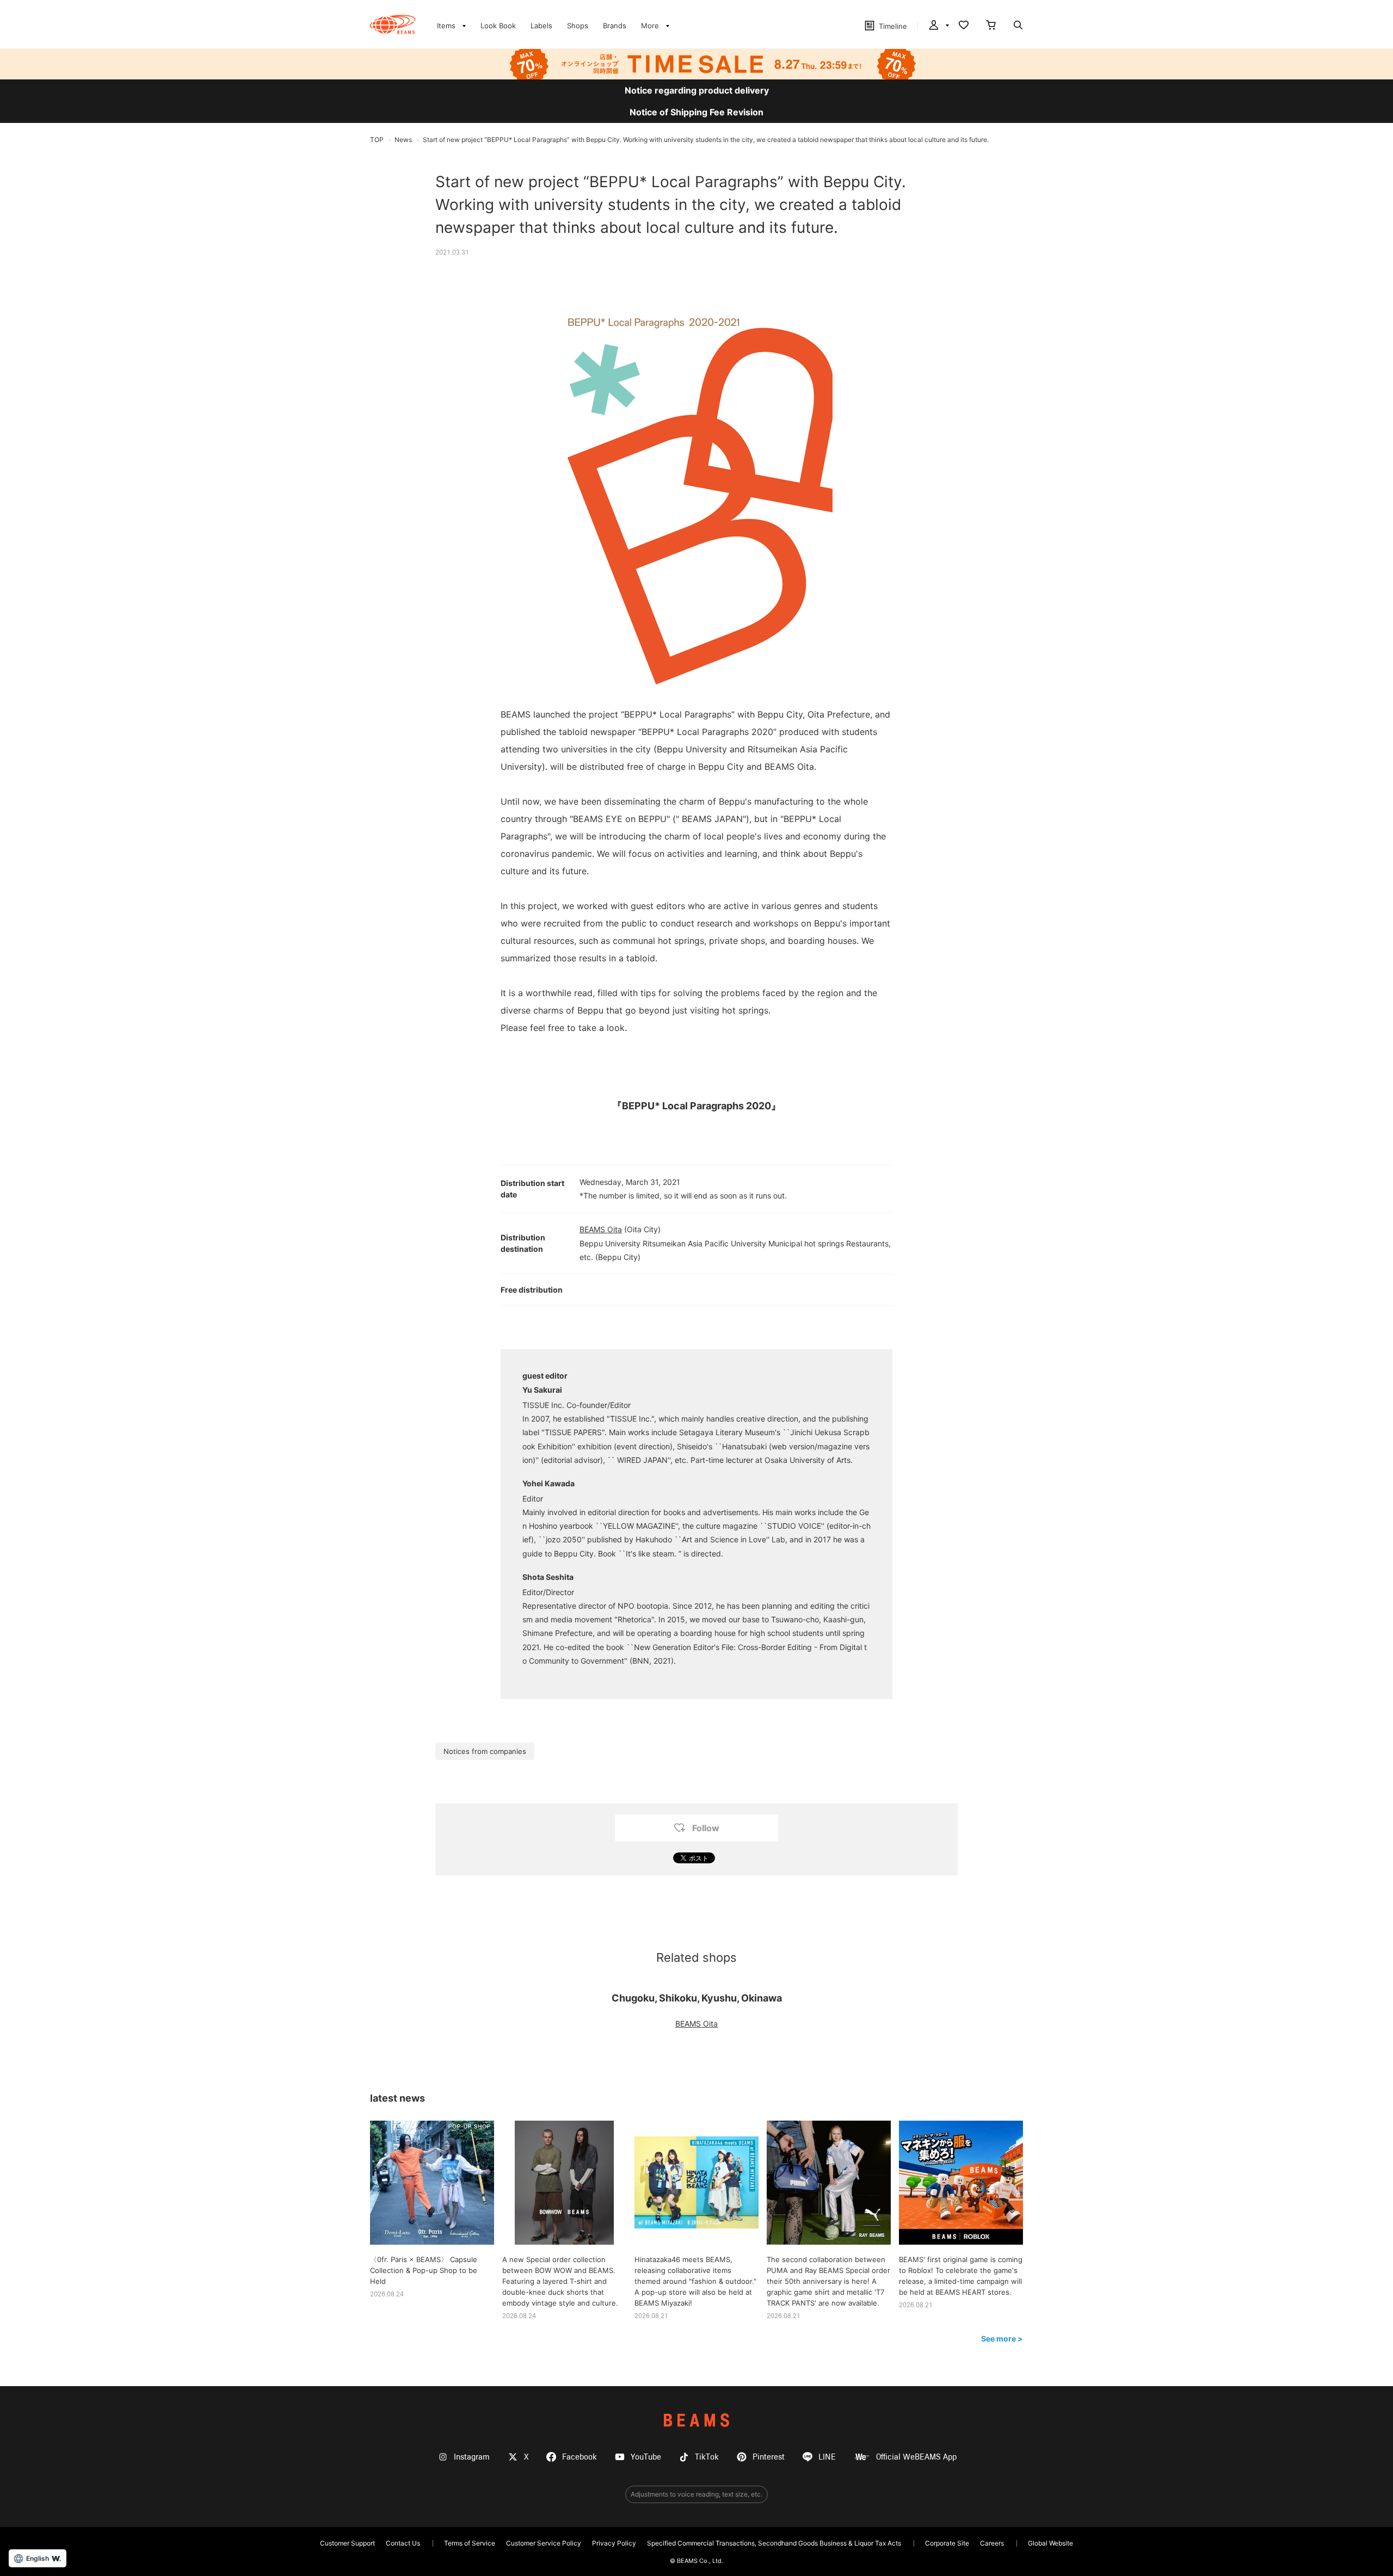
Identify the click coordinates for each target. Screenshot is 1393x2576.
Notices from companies (485, 1751)
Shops (578, 26)
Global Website (1050, 2543)
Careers (992, 2543)
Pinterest (769, 2457)
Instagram (472, 2457)
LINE (827, 2457)
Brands (615, 26)
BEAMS (696, 2420)
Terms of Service (470, 2543)
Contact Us (403, 2543)
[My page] (938, 26)
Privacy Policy (614, 2543)
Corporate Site (947, 2543)
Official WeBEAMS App (916, 2457)
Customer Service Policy (544, 2543)
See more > (1002, 2339)
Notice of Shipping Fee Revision (696, 112)
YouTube (646, 2457)
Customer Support (347, 2543)
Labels (541, 26)
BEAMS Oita (601, 1229)
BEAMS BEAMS (393, 24)
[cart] (991, 26)
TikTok (707, 2457)
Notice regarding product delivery (697, 90)
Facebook (580, 2457)
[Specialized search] (1018, 26)
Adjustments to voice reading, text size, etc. (696, 2494)
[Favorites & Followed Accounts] (964, 26)
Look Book (498, 26)
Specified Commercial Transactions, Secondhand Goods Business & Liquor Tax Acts (774, 2543)
